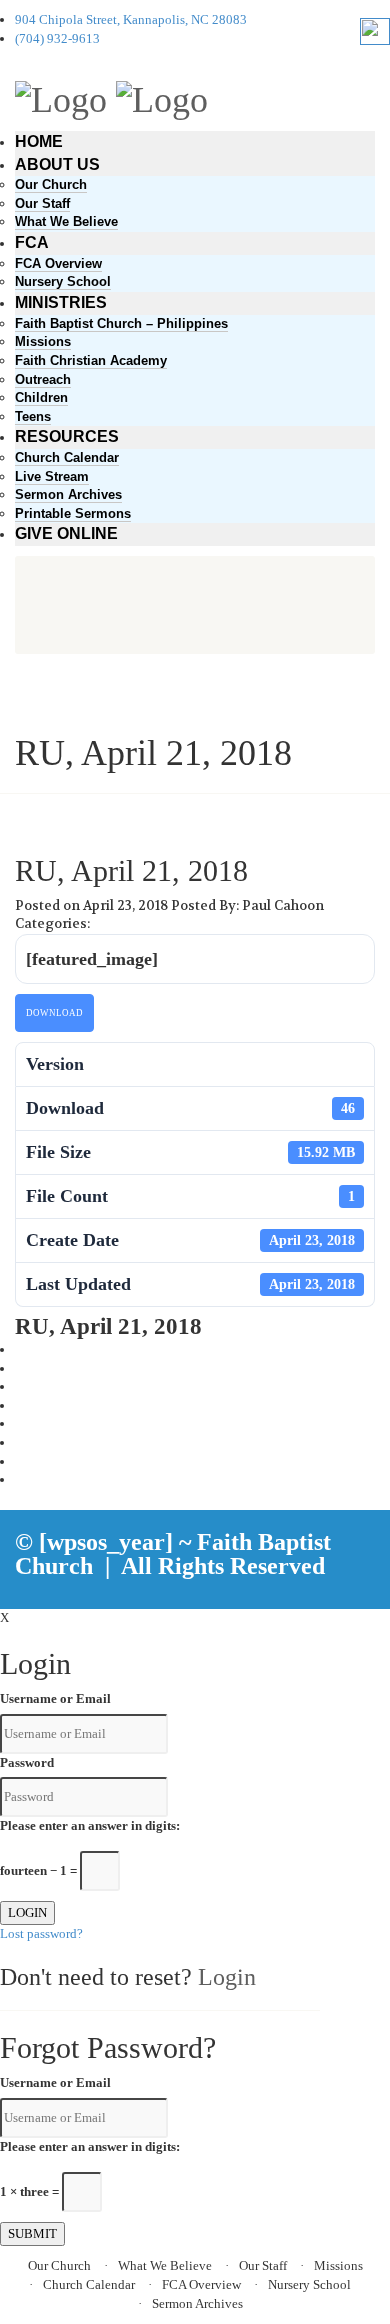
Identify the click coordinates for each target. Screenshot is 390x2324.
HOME (39, 141)
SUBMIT (32, 2233)
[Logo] (61, 97)
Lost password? (41, 1933)
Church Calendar (67, 457)
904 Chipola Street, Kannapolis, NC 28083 (131, 19)
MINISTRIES (61, 302)
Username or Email (55, 1698)
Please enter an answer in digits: (90, 1825)
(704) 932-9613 (57, 38)
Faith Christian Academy (91, 360)
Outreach (43, 379)
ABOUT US (57, 164)
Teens (33, 416)
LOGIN (27, 1912)
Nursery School (63, 281)
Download (54, 1013)
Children (41, 397)
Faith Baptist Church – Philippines (121, 323)
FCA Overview (58, 263)
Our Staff (42, 203)
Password (27, 1762)
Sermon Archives (68, 494)
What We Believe (66, 221)
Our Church (51, 184)
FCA (32, 242)
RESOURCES (67, 436)
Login (227, 1977)
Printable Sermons (73, 513)
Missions (43, 341)
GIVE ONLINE (66, 533)
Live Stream (52, 476)
